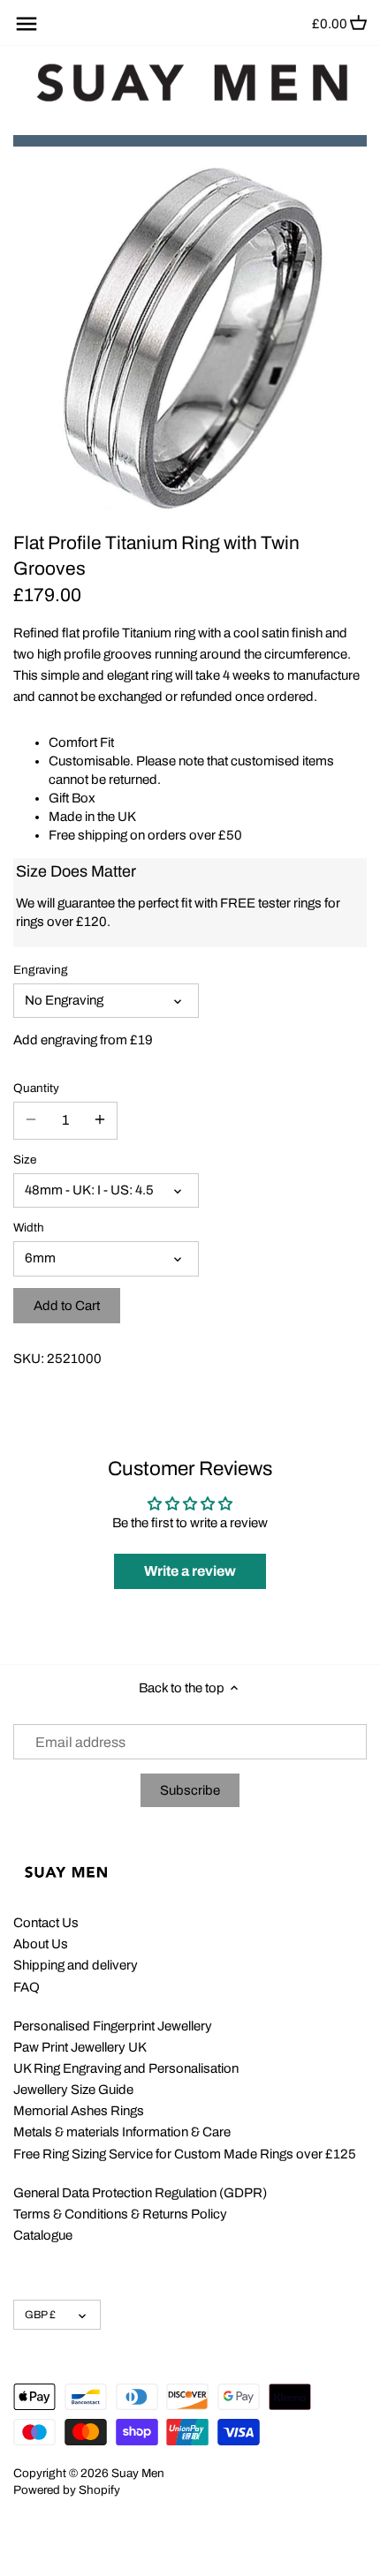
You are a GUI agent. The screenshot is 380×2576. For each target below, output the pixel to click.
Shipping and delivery (76, 1965)
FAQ (27, 1987)
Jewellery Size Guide (73, 2090)
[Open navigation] (27, 24)
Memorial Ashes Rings (79, 2111)
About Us (41, 1944)
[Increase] (100, 1120)
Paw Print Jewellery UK (80, 2047)
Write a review (190, 1571)
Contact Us (46, 1923)
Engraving (41, 970)
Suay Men (138, 2473)
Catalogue (43, 2235)
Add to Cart (67, 1306)
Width (29, 1228)
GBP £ (40, 2315)
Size (25, 1160)
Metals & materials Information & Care (122, 2132)
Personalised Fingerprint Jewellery (113, 2026)
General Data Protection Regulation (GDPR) (140, 2193)
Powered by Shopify (67, 2490)
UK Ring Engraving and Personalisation (126, 2068)
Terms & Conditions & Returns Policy (120, 2214)
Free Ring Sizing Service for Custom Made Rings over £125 (185, 2154)
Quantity (36, 1088)
